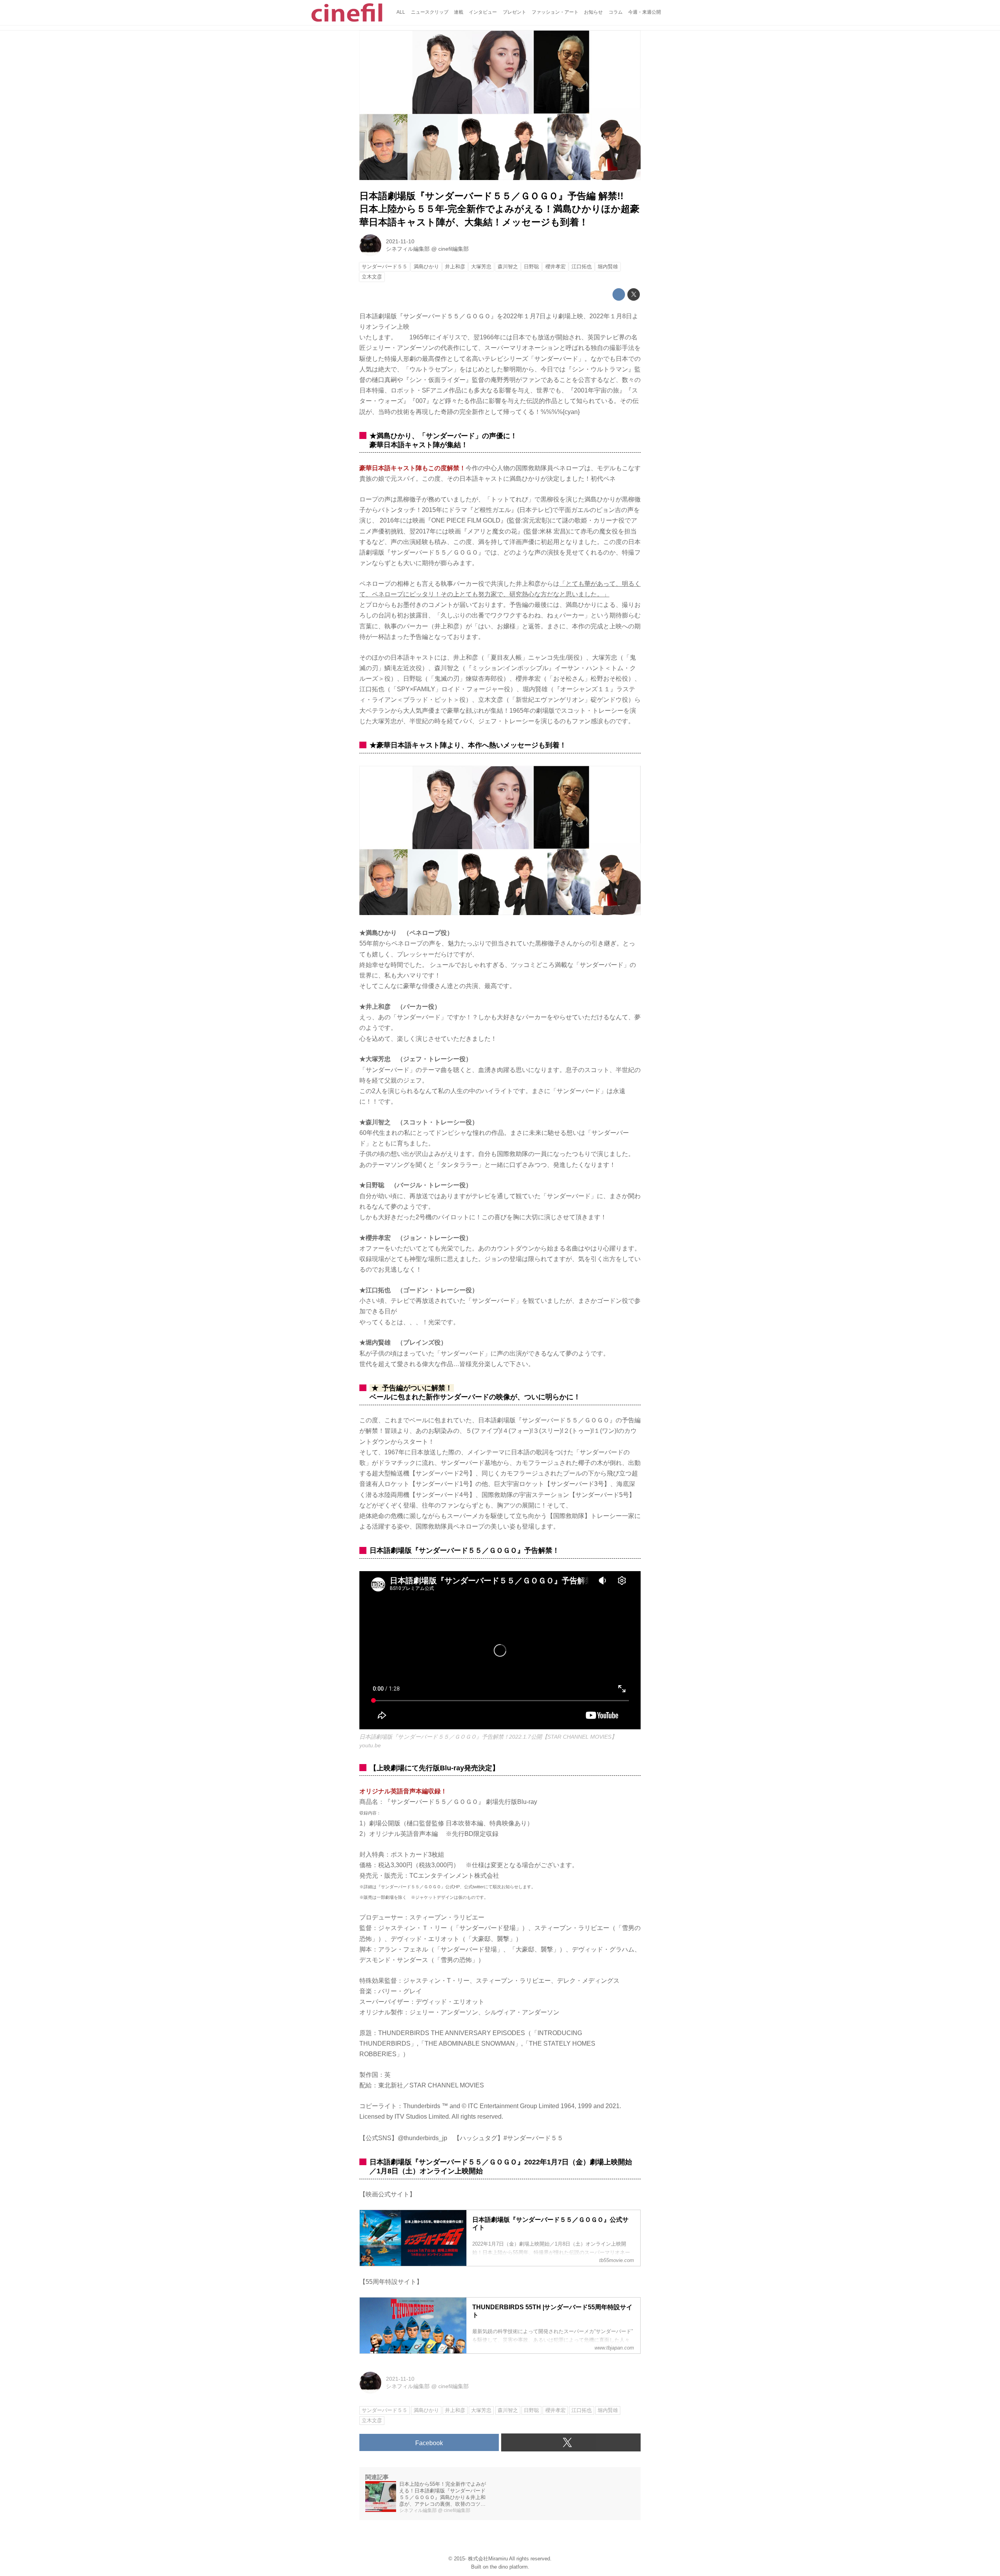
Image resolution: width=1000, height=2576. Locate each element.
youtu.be (370, 1745)
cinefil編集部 (454, 249)
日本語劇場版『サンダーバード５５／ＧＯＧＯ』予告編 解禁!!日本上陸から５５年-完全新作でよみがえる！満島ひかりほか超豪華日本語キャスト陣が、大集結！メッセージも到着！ (499, 209)
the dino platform (509, 2567)
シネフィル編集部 (408, 249)
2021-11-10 (400, 241)
